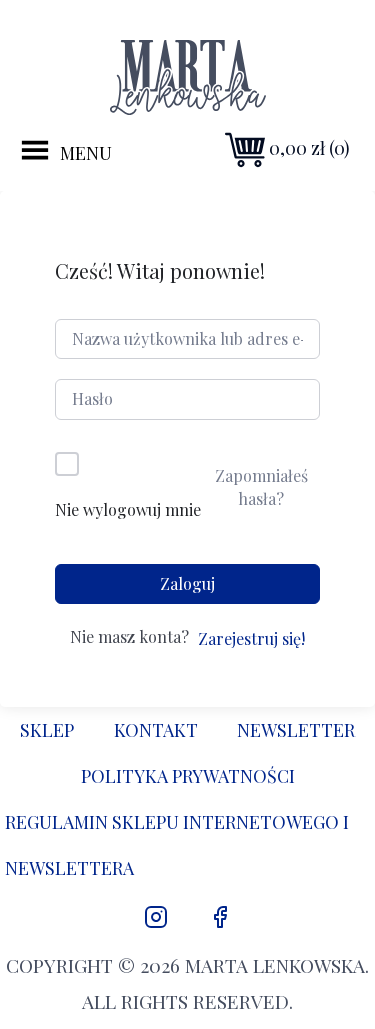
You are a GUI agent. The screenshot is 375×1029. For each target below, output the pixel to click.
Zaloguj (187, 583)
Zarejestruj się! (251, 638)
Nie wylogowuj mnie (128, 509)
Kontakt (156, 730)
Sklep (47, 730)
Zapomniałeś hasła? (261, 486)
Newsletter (296, 730)
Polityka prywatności (188, 776)
